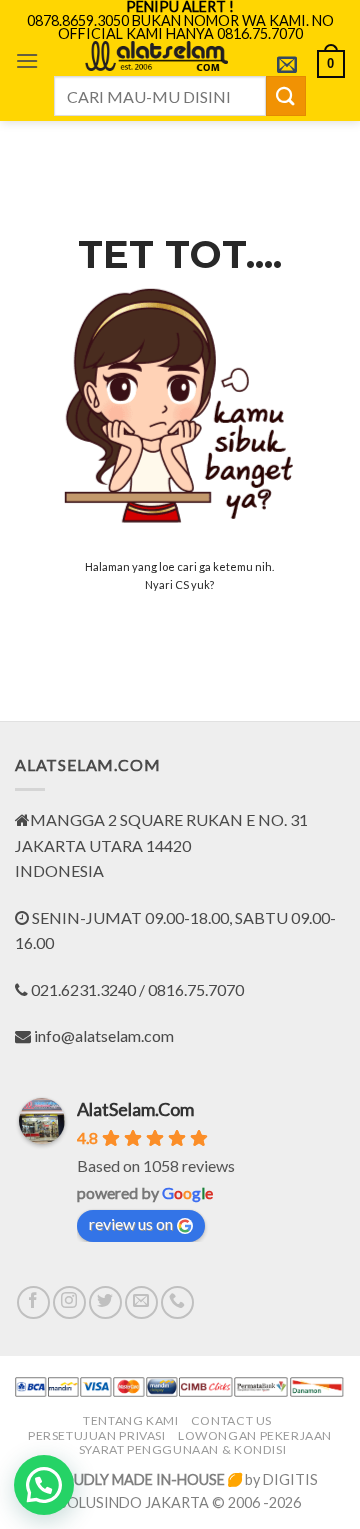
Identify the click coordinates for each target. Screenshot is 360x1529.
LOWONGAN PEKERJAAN (255, 1435)
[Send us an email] (141, 1302)
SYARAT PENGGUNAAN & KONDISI (183, 1449)
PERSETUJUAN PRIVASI (97, 1435)
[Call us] (177, 1302)
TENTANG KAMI (130, 1420)
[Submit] (286, 95)
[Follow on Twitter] (105, 1302)
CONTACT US (231, 1420)
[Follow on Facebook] (33, 1302)
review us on (131, 1223)
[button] (27, 60)
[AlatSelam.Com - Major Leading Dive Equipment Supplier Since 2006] (156, 56)
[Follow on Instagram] (69, 1302)
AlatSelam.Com (135, 1109)
